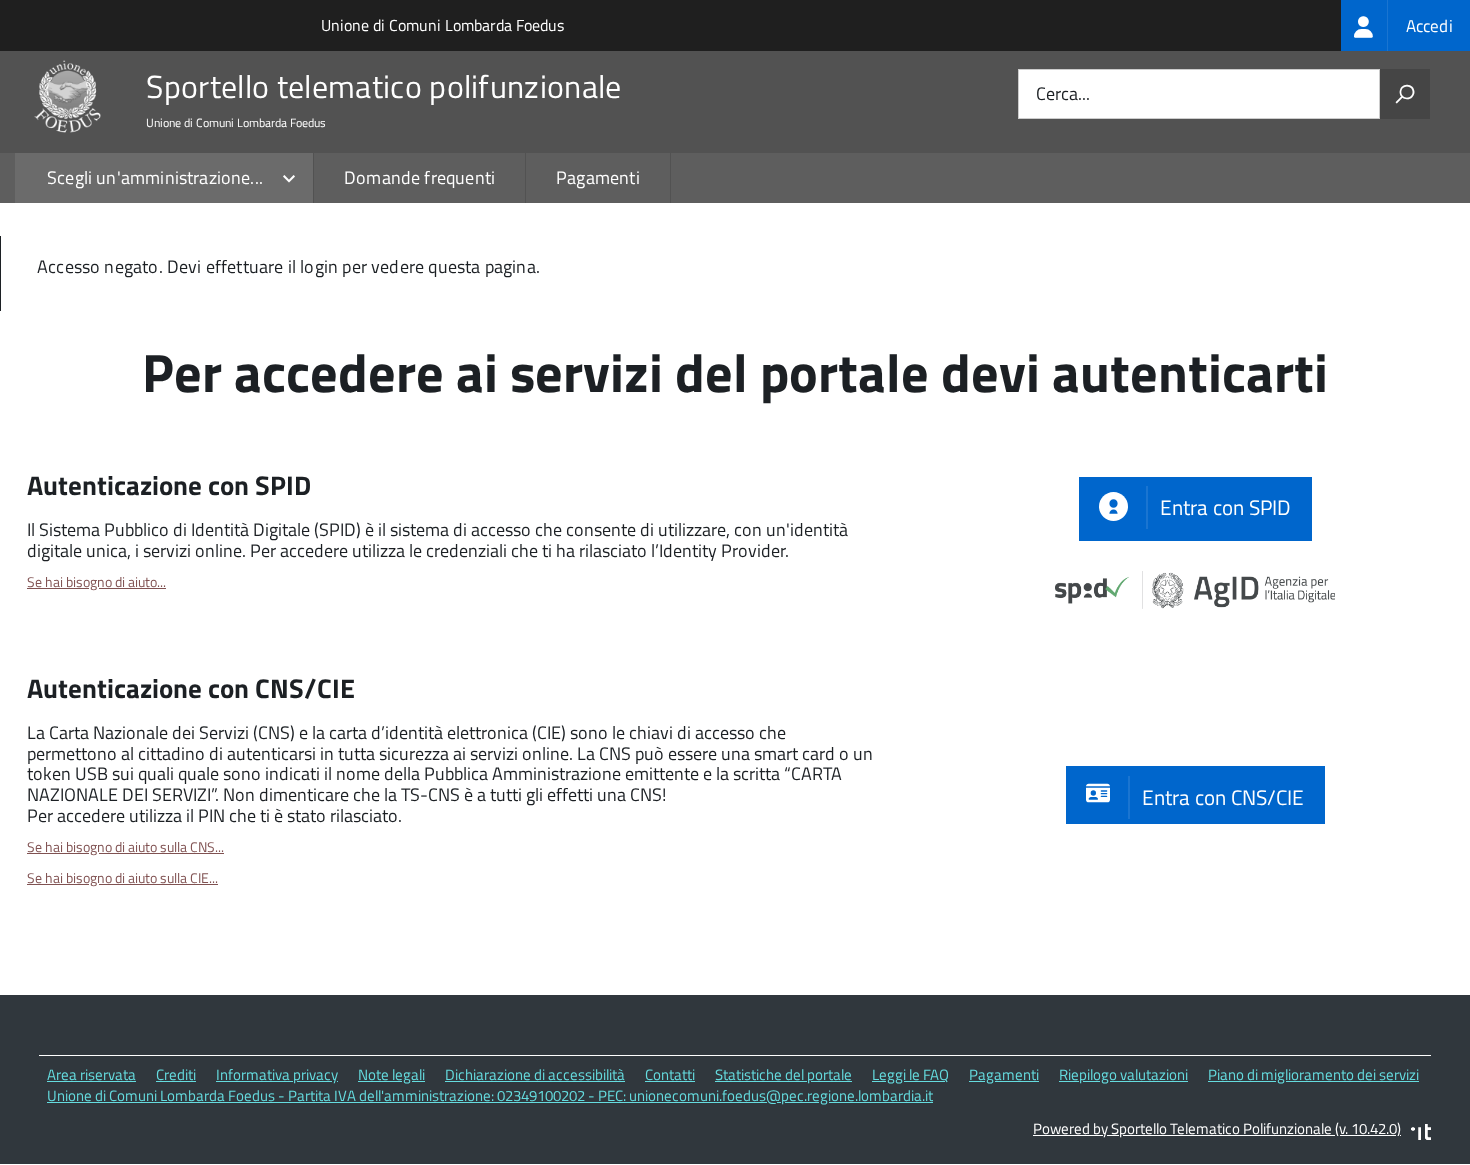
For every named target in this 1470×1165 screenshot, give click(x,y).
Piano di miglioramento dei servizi (1313, 1074)
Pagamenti (598, 177)
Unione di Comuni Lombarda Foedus (442, 25)
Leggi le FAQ (910, 1074)
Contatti (670, 1074)
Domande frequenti (419, 177)
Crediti (176, 1074)
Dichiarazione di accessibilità (535, 1074)
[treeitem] (1405, 25)
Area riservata (91, 1074)
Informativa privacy (277, 1074)
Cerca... (1063, 94)
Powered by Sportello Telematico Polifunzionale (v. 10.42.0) (1217, 1128)
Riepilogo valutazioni (1123, 1074)
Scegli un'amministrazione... (155, 177)
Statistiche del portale (783, 1074)
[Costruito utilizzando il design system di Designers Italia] (1421, 1134)
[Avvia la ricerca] (1405, 94)
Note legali (391, 1074)
